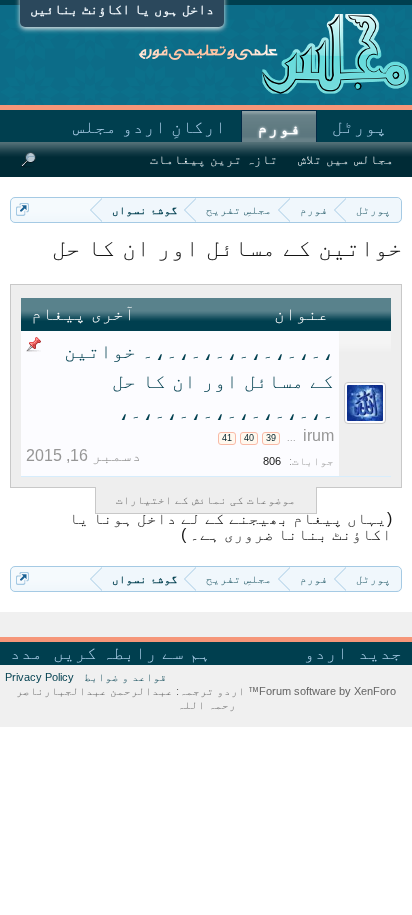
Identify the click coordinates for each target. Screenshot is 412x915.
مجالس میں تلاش (346, 159)
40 (249, 438)
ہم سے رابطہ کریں (132, 653)
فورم (279, 128)
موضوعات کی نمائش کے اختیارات (206, 500)
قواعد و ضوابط (125, 677)
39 (271, 438)
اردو (326, 653)
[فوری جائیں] (22, 209)
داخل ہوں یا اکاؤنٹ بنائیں (122, 9)
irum (318, 435)
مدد (26, 653)
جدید (380, 653)
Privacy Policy (39, 677)
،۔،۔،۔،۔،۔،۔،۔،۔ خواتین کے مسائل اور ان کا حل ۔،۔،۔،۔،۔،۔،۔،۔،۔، (199, 381)
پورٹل (359, 127)
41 (227, 438)
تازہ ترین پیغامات (214, 159)
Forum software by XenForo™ (320, 691)
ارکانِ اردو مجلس (149, 127)
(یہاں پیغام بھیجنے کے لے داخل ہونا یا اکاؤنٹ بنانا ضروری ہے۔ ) (230, 526)
